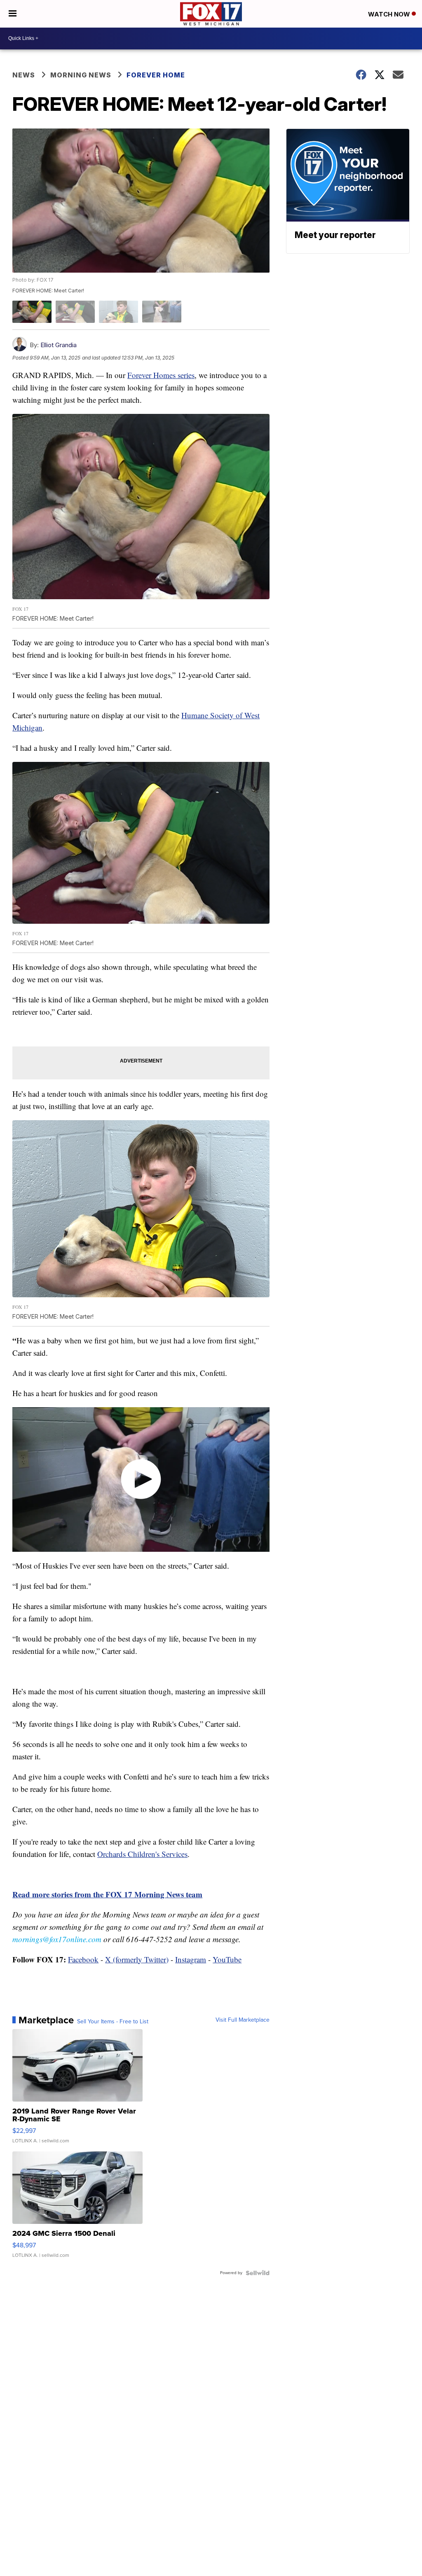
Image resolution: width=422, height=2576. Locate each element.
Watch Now (390, 14)
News (24, 75)
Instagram (191, 1959)
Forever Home (157, 75)
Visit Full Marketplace (243, 2020)
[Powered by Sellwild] (258, 2273)
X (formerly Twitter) (137, 1959)
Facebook (83, 1959)
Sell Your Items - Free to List (113, 2022)
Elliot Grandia (59, 345)
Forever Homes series (161, 375)
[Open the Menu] (13, 14)
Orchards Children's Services (142, 1854)
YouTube (227, 1959)
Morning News (81, 75)
